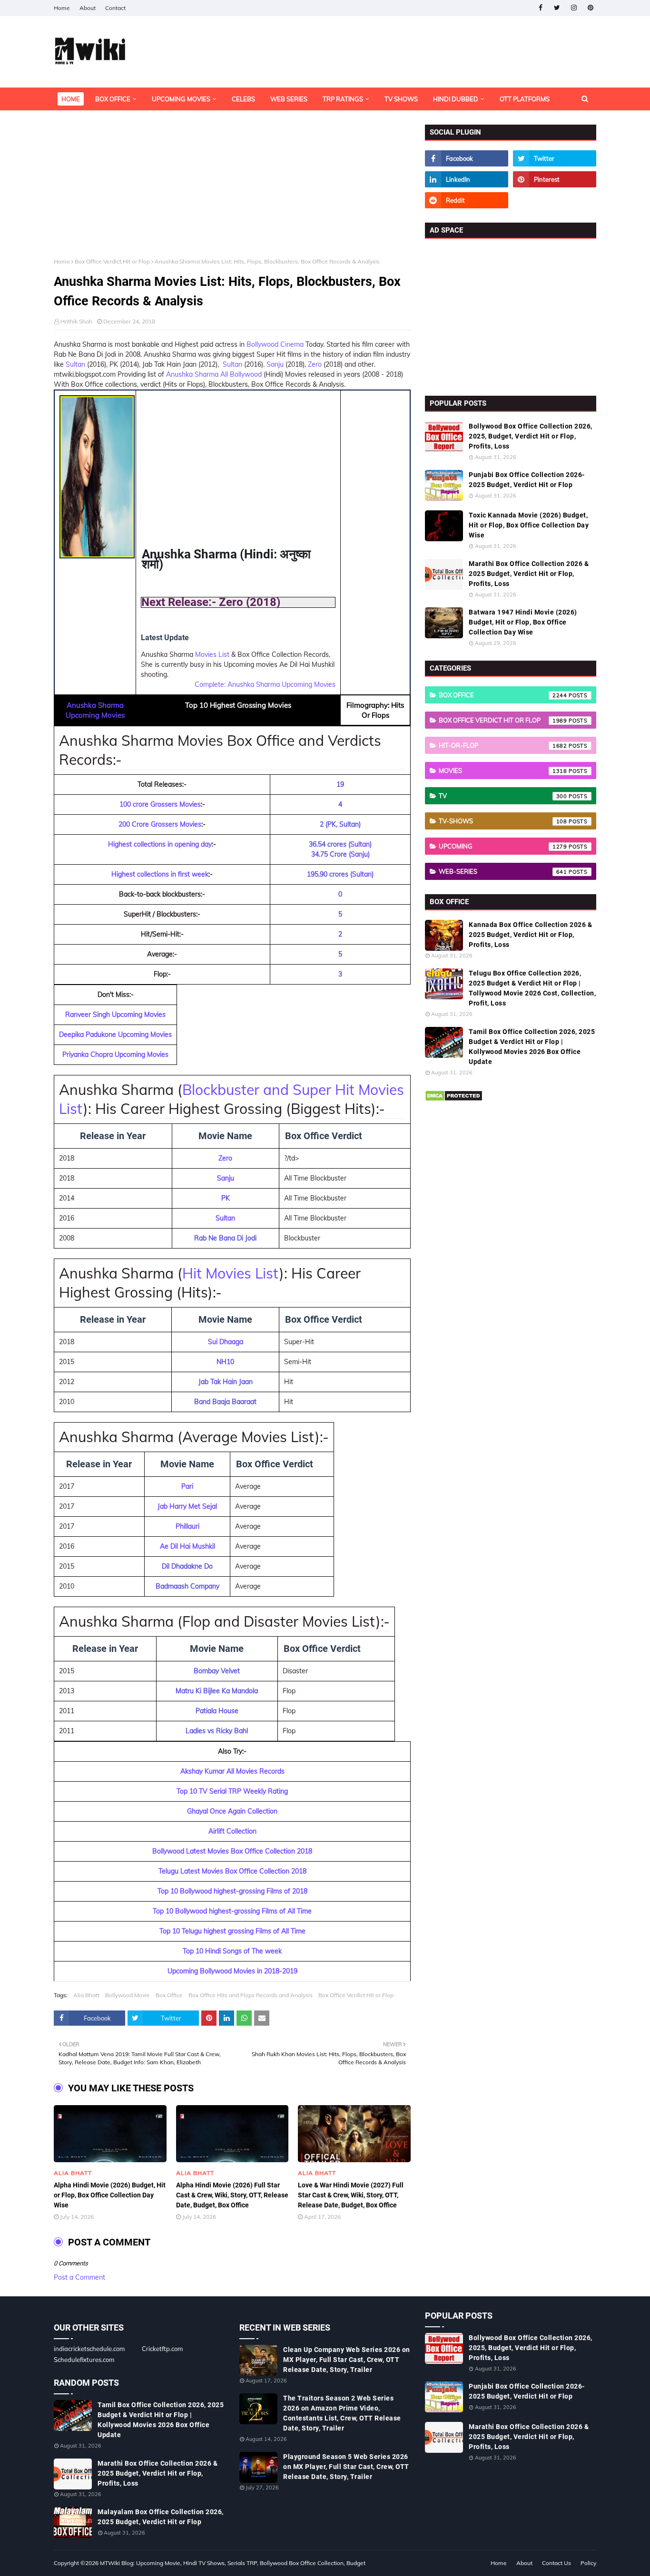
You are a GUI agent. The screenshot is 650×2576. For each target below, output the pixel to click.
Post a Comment (79, 2277)
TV (503, 796)
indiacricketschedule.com (89, 2349)
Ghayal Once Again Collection (232, 1811)
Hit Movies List (231, 1273)
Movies (503, 771)
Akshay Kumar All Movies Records (232, 1771)
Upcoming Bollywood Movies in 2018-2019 (232, 1971)
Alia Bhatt (86, 1995)
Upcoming (503, 846)
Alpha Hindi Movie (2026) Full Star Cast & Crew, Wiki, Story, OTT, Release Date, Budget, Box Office (232, 2195)
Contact (115, 8)
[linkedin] (467, 179)
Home (62, 8)
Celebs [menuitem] (243, 99)
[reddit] (467, 200)
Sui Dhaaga (226, 1342)
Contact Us (556, 2563)
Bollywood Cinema (275, 344)
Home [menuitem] (71, 99)
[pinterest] (590, 8)
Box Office (169, 1995)
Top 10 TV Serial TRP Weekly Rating (232, 1791)
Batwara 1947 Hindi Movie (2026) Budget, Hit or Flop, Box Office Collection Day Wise (523, 622)
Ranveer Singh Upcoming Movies (115, 1015)
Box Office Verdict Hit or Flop (112, 261)
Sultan (75, 364)
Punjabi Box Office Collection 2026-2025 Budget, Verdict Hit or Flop (527, 480)
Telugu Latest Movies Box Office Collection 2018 (232, 1871)
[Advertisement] (232, 191)
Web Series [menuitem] (289, 99)
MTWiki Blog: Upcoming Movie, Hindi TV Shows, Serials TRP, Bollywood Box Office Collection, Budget (233, 2563)
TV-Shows (503, 821)
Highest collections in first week (160, 874)
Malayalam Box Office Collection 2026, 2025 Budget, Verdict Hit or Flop (161, 2517)
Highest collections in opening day (160, 844)
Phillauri (187, 1526)
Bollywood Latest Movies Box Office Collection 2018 (232, 1851)
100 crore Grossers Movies (160, 804)
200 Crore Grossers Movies (160, 824)
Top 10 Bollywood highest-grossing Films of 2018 (232, 1891)
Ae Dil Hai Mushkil (187, 1546)
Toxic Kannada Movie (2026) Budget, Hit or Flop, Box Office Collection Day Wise (529, 525)
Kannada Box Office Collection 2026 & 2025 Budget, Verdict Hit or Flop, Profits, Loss (530, 935)
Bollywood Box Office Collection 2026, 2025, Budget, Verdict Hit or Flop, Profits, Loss (531, 436)
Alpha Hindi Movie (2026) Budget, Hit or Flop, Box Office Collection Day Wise (110, 2195)
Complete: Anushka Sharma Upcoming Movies (265, 684)
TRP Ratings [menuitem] (343, 99)
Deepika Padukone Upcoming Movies (115, 1034)
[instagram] (574, 8)
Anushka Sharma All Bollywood (214, 374)
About (88, 8)
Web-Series (503, 871)
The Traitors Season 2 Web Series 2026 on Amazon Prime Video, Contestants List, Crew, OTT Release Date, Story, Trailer (342, 2413)
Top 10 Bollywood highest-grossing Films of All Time (232, 1911)
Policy (588, 2563)
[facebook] (540, 8)
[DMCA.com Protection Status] (454, 1099)
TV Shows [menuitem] (401, 99)
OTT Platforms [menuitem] (525, 99)
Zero (315, 364)
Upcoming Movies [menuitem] (181, 99)
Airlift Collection (232, 1831)
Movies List (212, 654)
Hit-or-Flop (503, 745)
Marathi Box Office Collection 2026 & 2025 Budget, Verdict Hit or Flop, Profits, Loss (529, 574)
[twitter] (557, 8)
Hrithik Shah (76, 321)
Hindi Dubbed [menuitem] (456, 99)
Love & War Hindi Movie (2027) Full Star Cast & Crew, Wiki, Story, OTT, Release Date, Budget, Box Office (351, 2195)
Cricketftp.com (162, 2349)
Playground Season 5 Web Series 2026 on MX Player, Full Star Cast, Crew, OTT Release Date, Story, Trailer (346, 2467)
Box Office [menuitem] (113, 99)
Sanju (276, 364)
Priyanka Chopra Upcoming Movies (115, 1054)
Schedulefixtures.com (84, 2360)
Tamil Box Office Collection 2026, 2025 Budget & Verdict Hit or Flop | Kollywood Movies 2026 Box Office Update (532, 1047)
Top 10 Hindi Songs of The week (232, 1951)
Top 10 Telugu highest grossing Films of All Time (232, 1931)
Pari (187, 1486)
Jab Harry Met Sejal (187, 1506)
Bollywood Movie (128, 1995)
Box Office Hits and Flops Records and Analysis (251, 1995)
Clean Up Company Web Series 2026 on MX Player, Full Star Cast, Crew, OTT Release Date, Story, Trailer (347, 2360)
